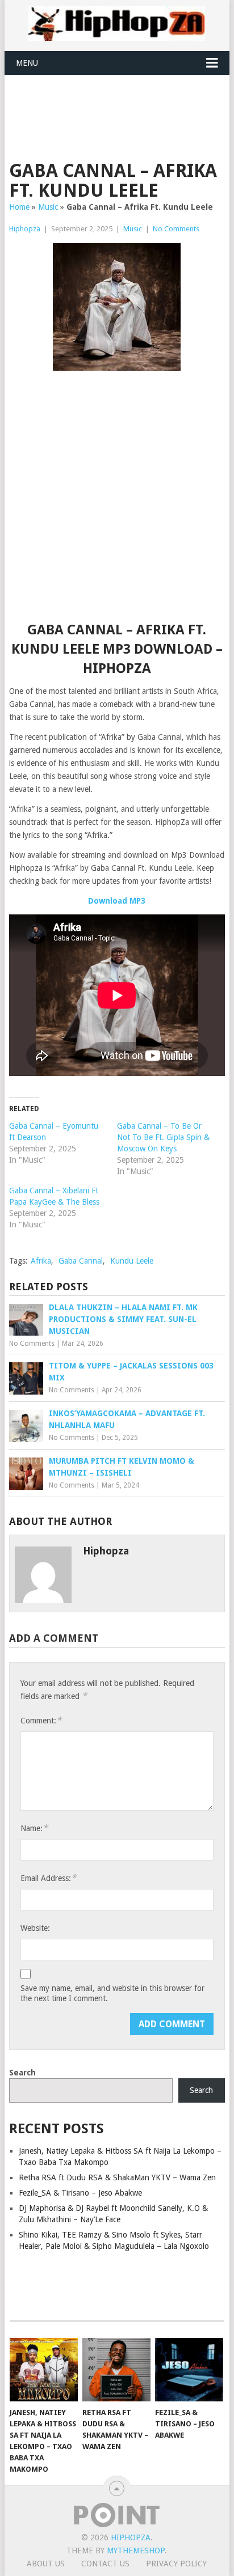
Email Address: (48, 1878)
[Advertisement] (121, 103)
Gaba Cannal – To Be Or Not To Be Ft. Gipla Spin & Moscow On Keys (163, 1137)
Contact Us (105, 2564)
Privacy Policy (176, 2564)
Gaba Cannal (81, 1261)
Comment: (41, 1720)
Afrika (41, 1261)
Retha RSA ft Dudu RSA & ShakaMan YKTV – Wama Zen (117, 2177)
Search (22, 2073)
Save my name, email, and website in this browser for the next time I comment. (112, 1993)
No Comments (176, 229)
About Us (46, 2564)
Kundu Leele (132, 1261)
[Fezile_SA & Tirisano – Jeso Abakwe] (189, 2370)
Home (19, 207)
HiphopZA (131, 2537)
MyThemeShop (136, 2550)
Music (48, 207)
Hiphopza (25, 229)
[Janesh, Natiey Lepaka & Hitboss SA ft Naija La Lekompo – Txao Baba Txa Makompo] (44, 2370)
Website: (35, 1928)
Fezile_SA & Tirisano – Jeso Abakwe (80, 2193)
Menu (27, 63)
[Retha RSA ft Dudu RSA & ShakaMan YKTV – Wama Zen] (116, 2370)
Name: (34, 1828)
